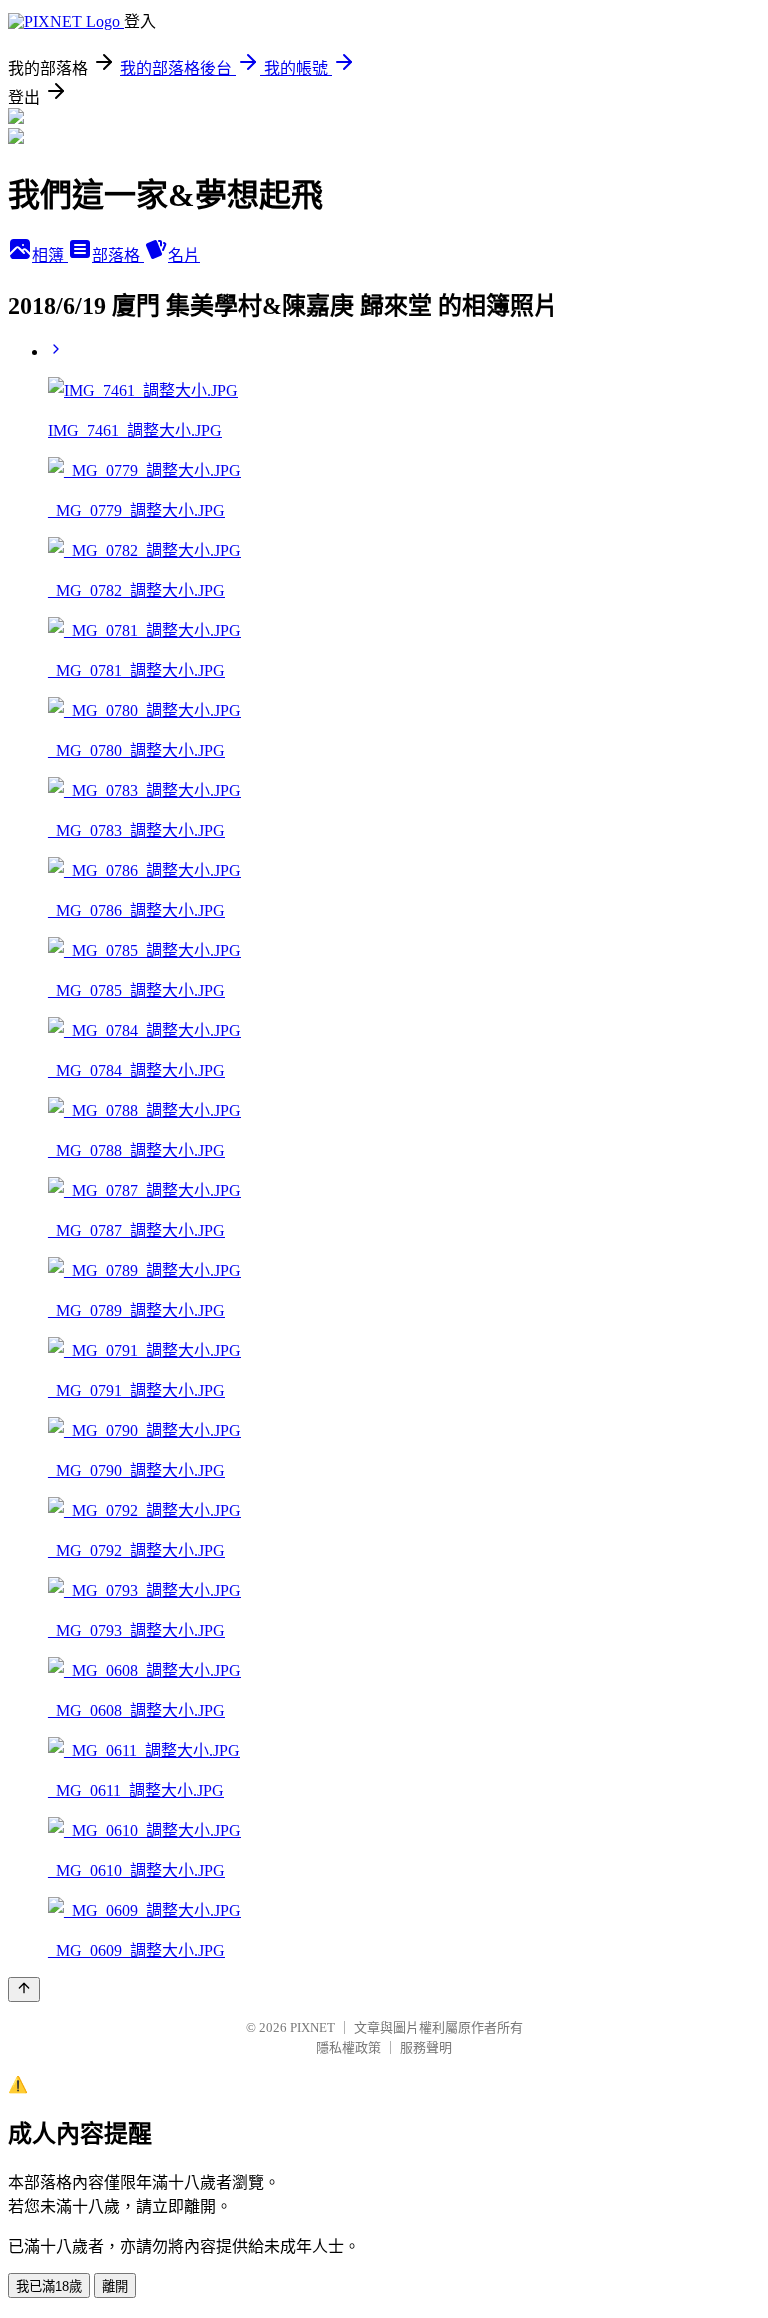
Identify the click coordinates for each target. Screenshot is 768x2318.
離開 (115, 2286)
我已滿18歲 (49, 2286)
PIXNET (312, 2027)
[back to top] (24, 1989)
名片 (184, 255)
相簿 (50, 255)
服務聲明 (426, 2047)
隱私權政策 (348, 2047)
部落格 (118, 255)
